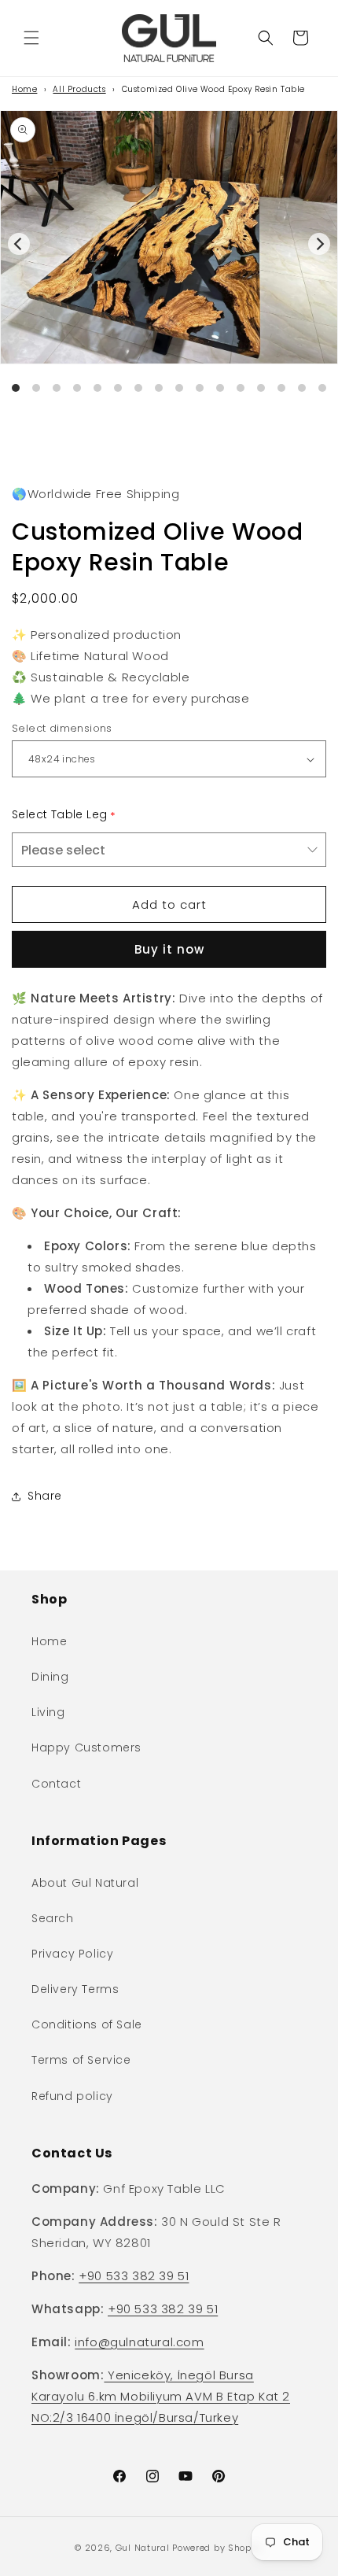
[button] (31, 38)
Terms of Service (81, 2060)
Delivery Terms (75, 1989)
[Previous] (19, 244)
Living (48, 1712)
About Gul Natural (85, 1883)
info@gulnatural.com (139, 2342)
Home (24, 89)
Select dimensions (62, 728)
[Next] (319, 244)
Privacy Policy (72, 1954)
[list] (169, 267)
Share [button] (45, 1496)
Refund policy (72, 2096)
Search (53, 1918)
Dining (50, 1677)
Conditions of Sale (87, 2024)
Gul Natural (143, 2548)
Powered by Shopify (218, 2548)
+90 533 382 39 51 (134, 2276)
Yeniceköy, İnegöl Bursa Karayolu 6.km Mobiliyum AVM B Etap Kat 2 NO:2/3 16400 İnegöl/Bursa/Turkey (161, 2396)
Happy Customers (86, 1747)
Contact (56, 1784)
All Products (79, 89)
